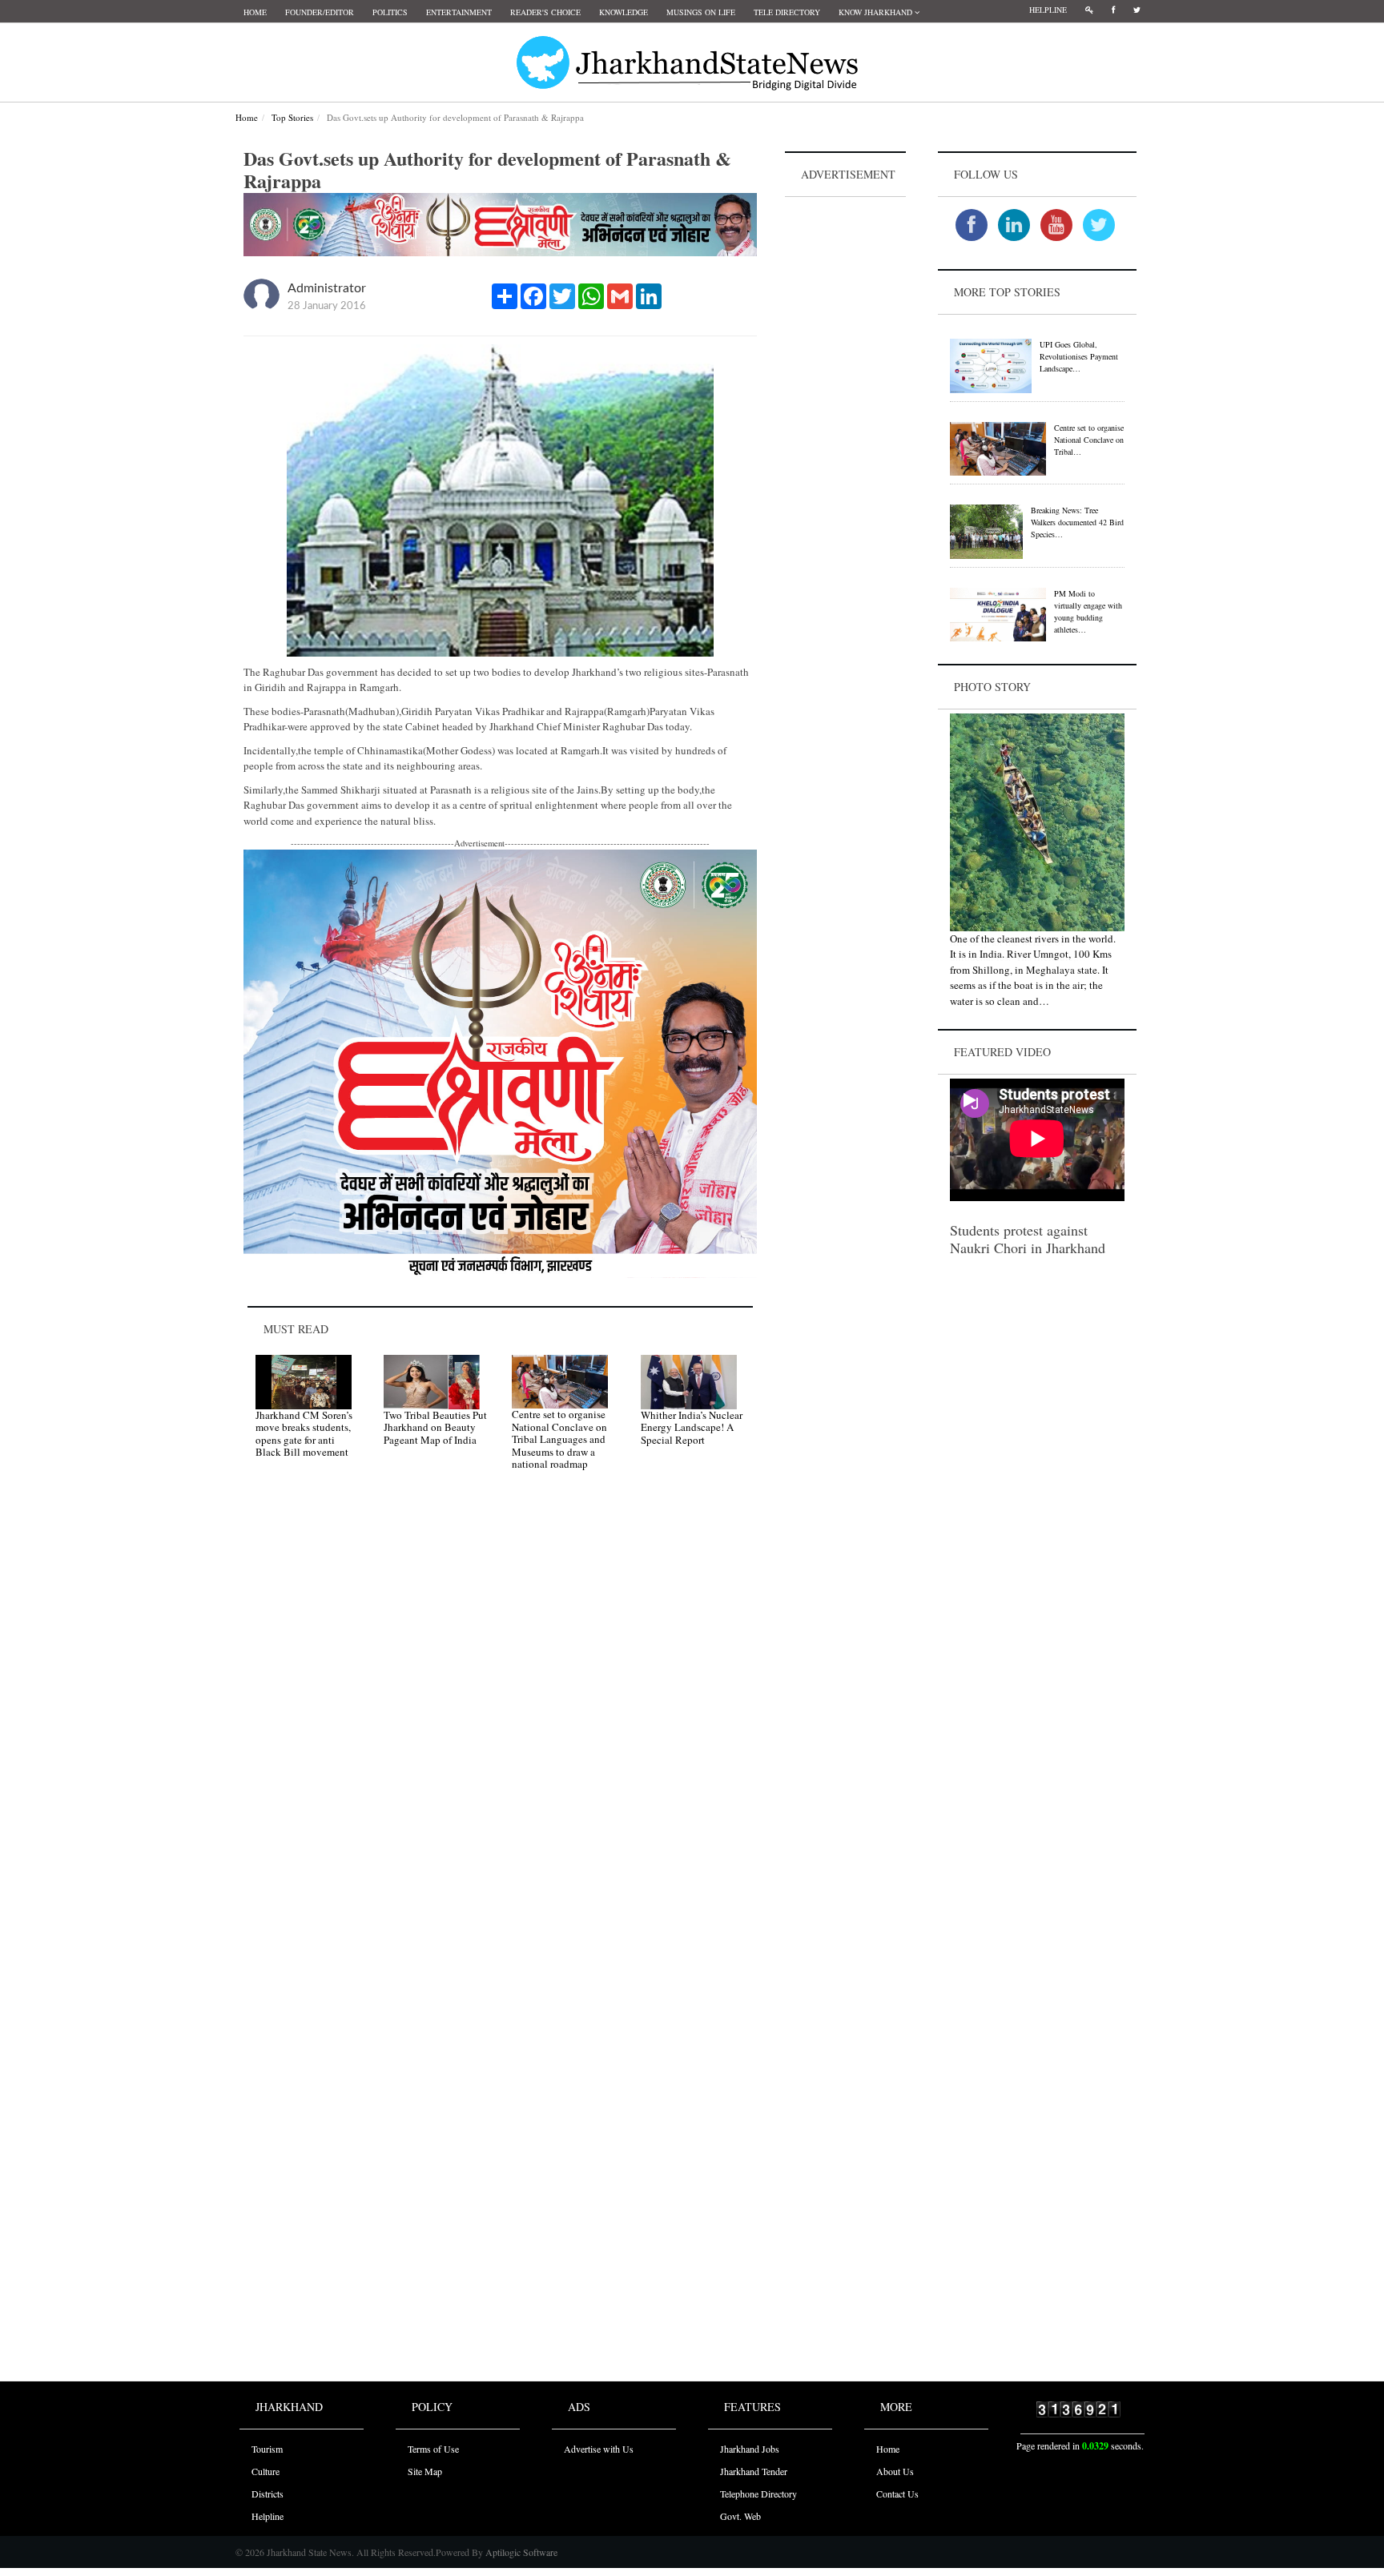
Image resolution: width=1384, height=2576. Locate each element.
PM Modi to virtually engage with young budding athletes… (1088, 611)
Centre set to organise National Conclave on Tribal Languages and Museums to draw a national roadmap (559, 1439)
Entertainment (459, 12)
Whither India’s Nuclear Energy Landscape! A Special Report (692, 1427)
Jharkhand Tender (754, 2471)
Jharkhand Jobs (750, 2449)
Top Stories (292, 117)
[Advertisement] (846, 441)
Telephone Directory (758, 2494)
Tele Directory (787, 12)
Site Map (425, 2471)
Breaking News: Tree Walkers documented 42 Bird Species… (1077, 522)
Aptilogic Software (520, 2552)
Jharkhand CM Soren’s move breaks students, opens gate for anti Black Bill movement (304, 1434)
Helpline (1048, 10)
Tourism (267, 2449)
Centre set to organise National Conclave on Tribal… (1089, 440)
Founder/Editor (320, 12)
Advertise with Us (599, 2449)
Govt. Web (740, 2516)
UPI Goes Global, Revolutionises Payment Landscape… (1079, 356)
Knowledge (624, 12)
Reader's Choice (545, 12)
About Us (895, 2471)
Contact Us (897, 2494)
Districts (268, 2494)
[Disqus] (500, 1710)
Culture (266, 2471)
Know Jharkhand (877, 12)
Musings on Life (701, 12)
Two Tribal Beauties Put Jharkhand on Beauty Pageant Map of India (435, 1427)
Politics (390, 12)
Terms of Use (433, 2449)
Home (255, 12)
